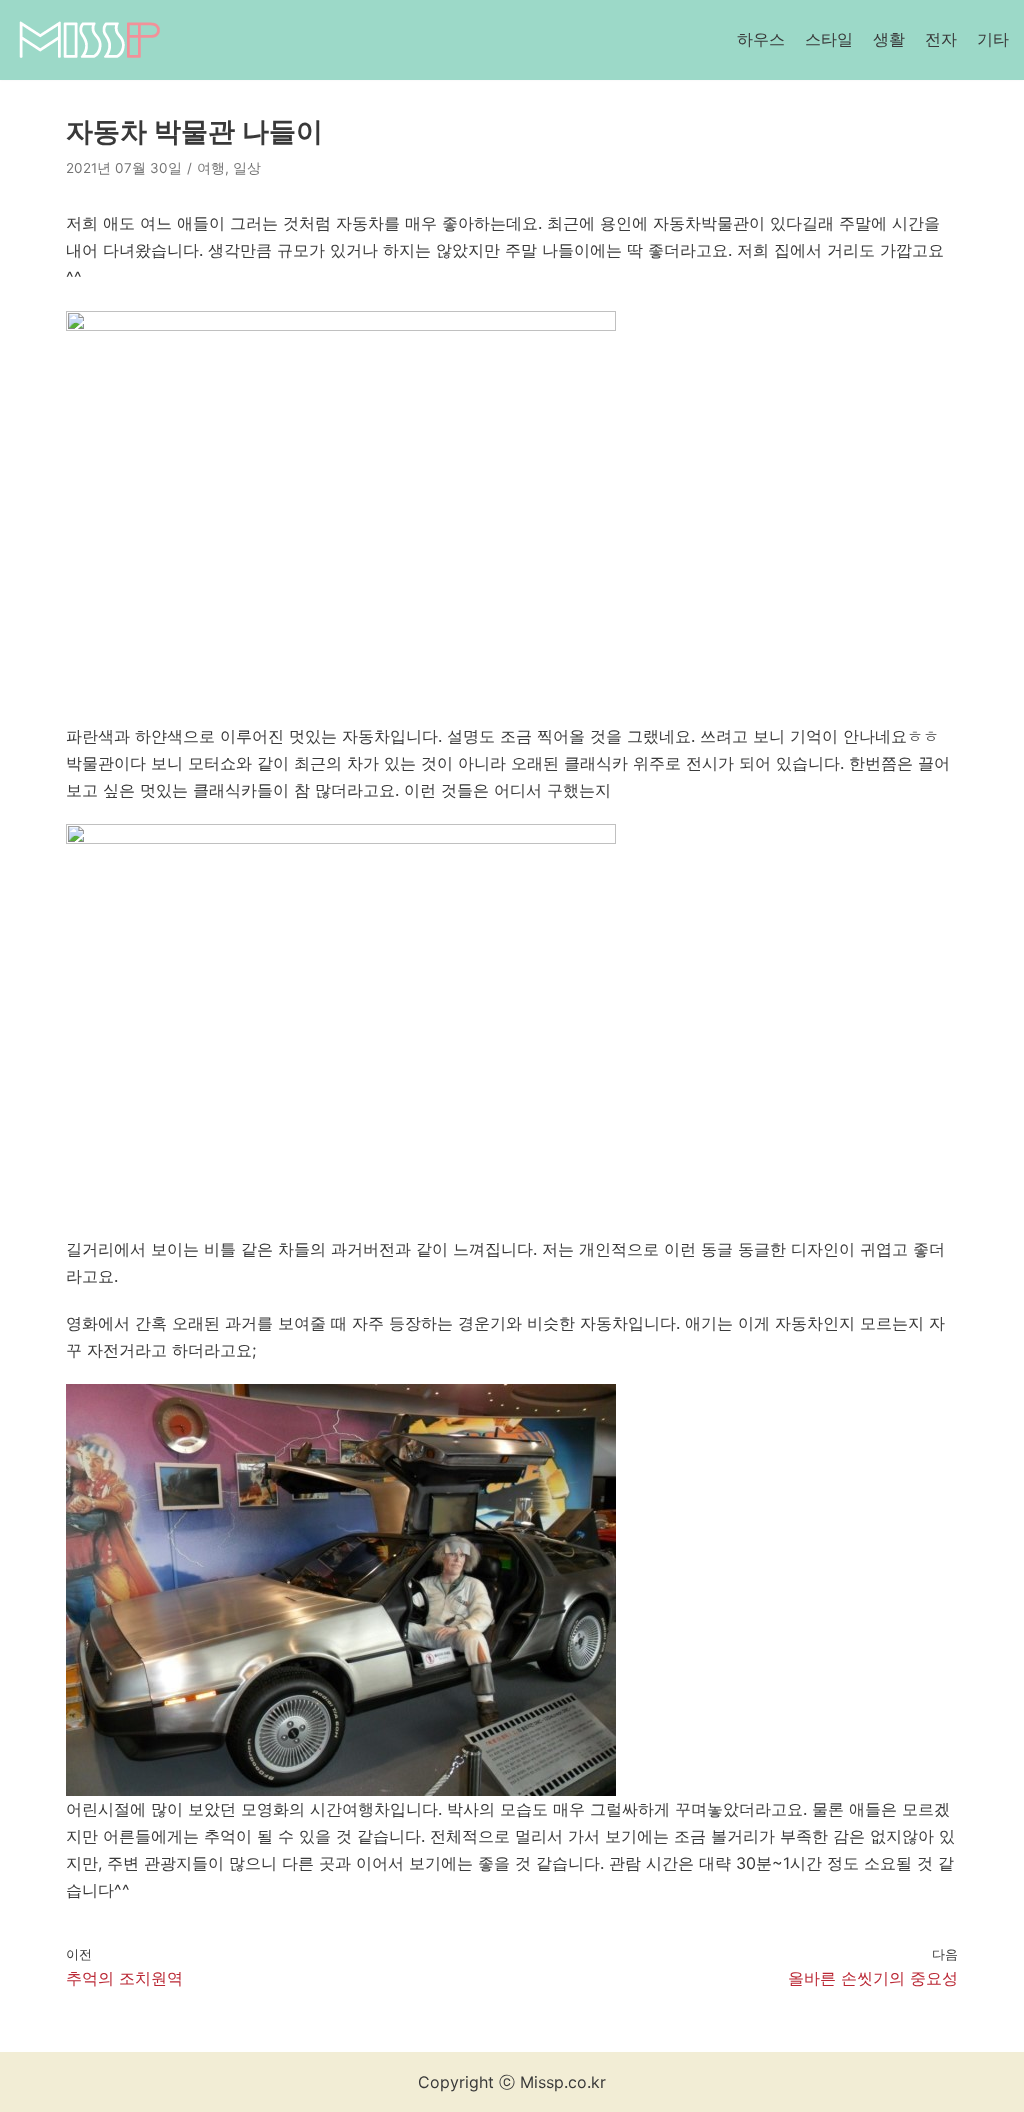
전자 (941, 39)
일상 (247, 168)
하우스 (761, 39)
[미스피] (89, 40)
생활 (889, 39)
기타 (993, 39)
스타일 (829, 39)
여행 (211, 168)
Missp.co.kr (563, 2082)
